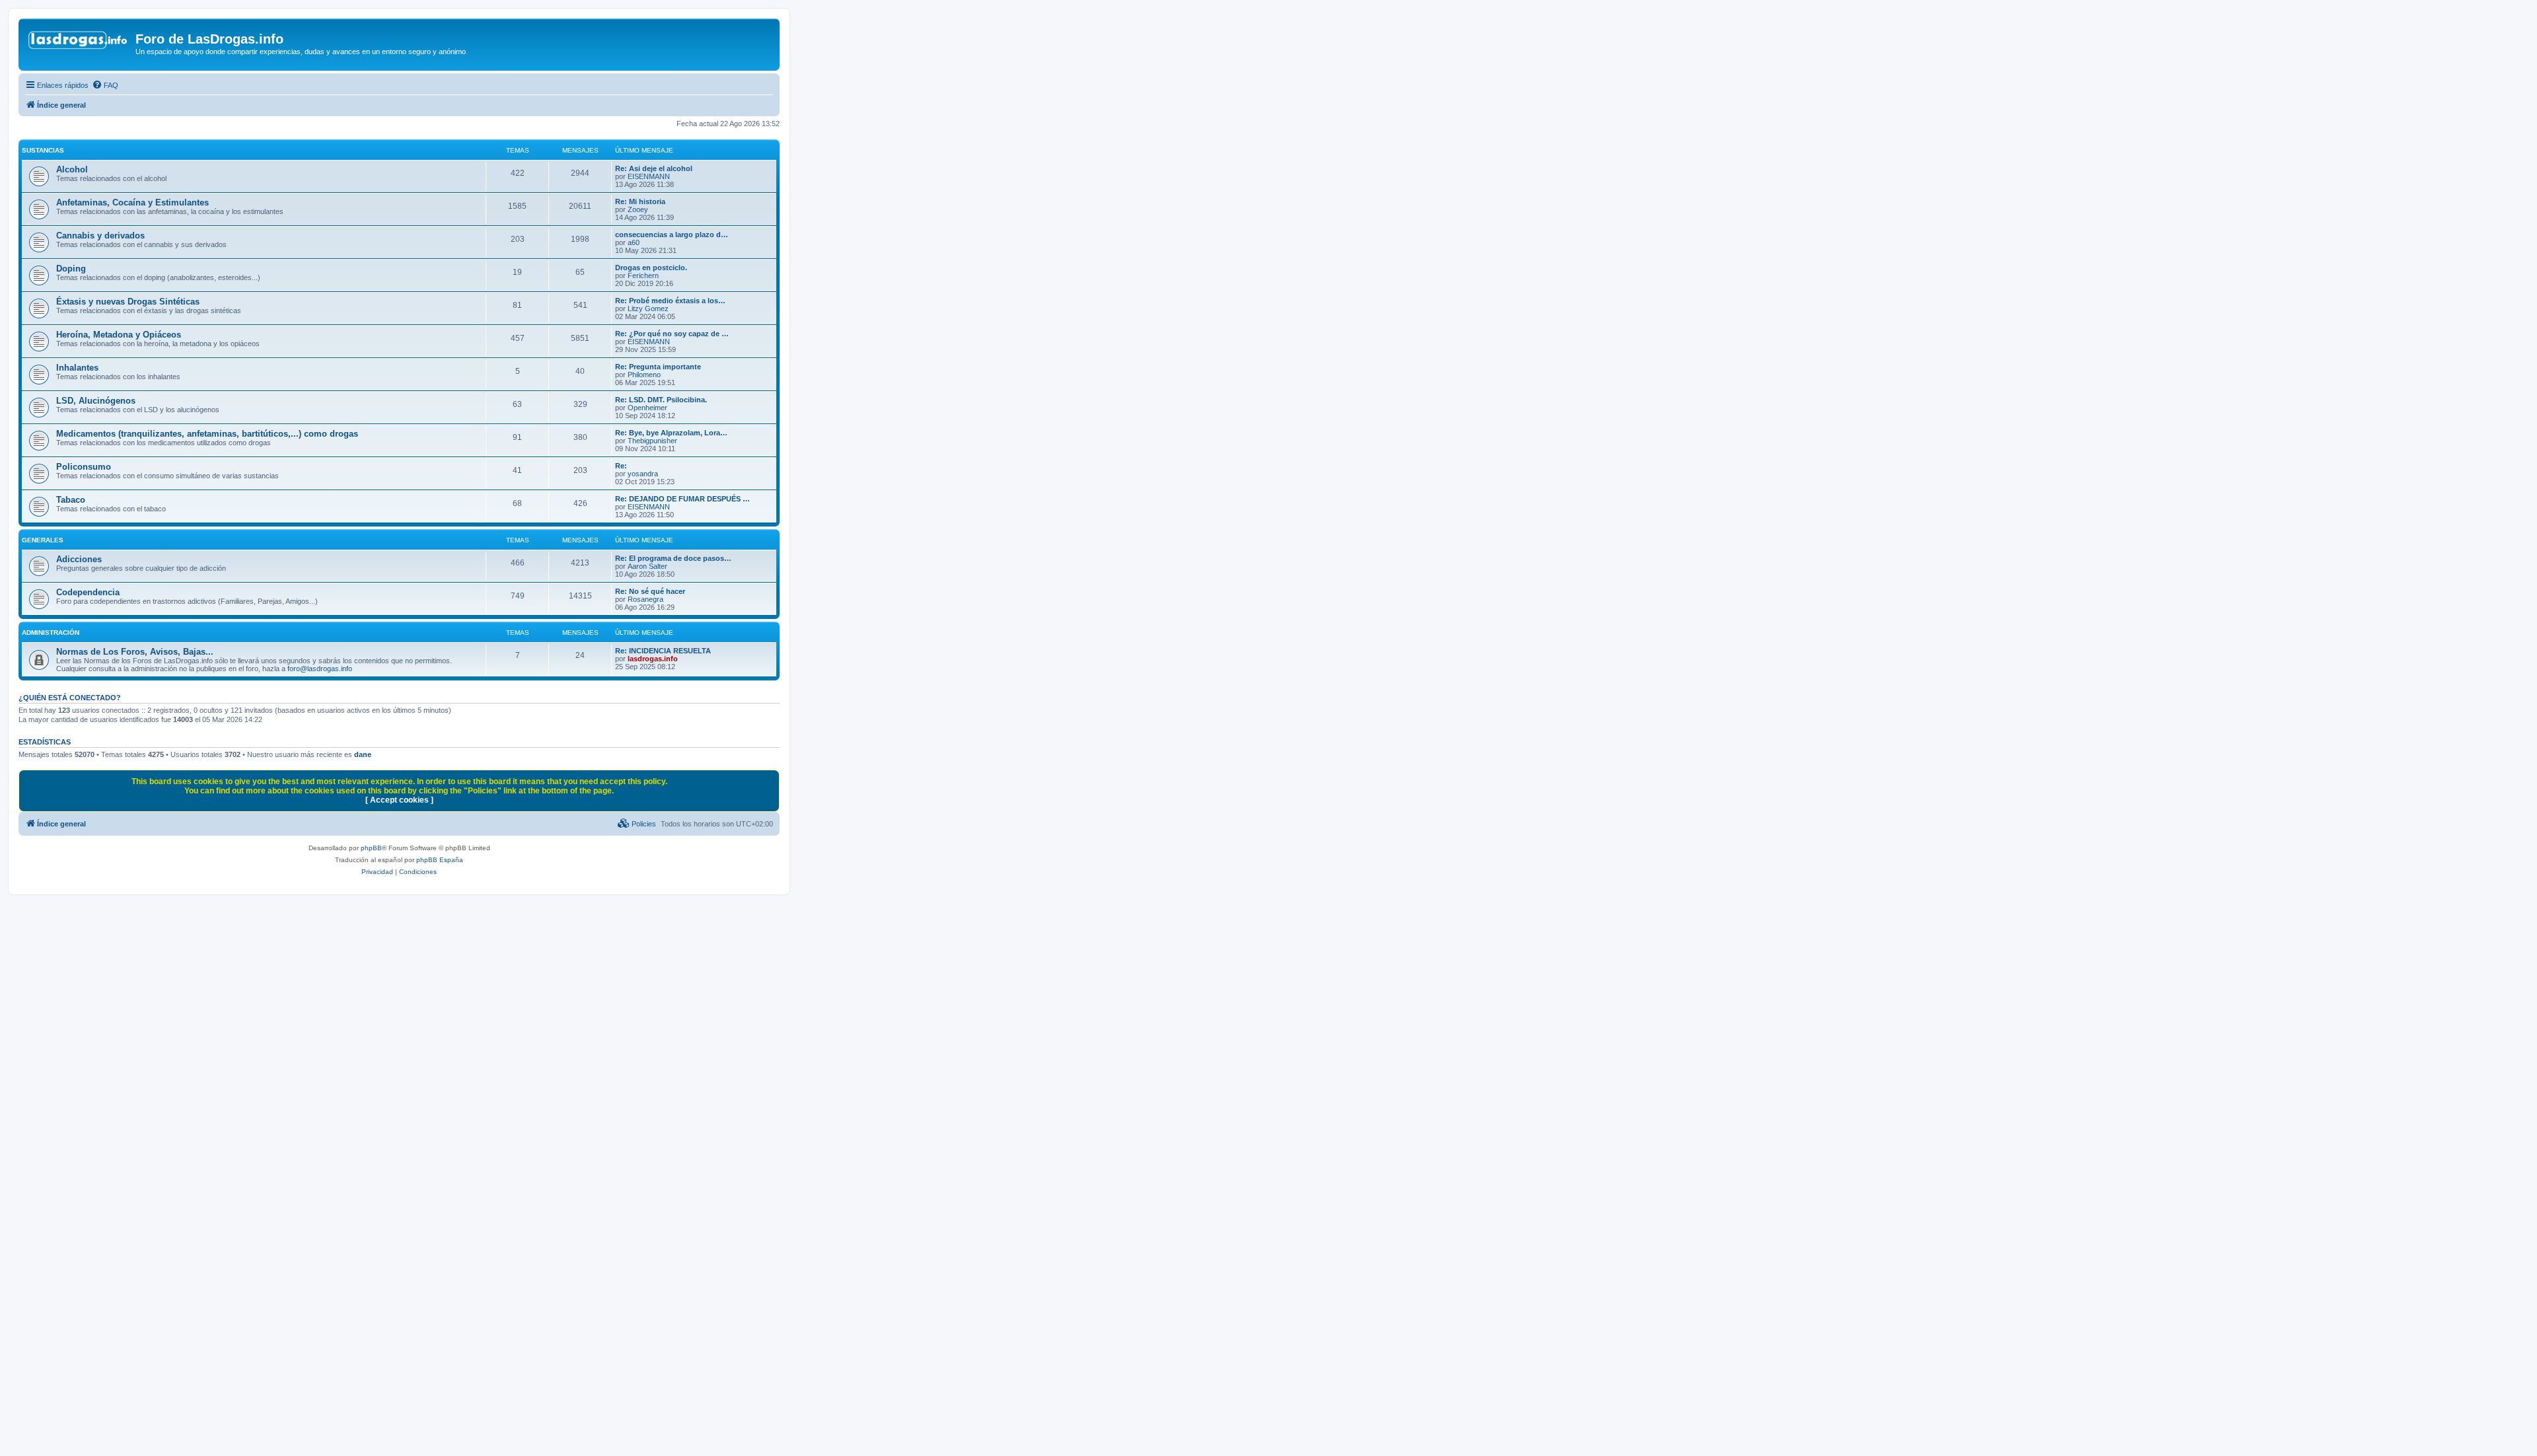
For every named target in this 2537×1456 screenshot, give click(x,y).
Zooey (638, 209)
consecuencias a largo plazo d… (672, 235)
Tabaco (71, 500)
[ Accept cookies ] (399, 800)
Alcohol (72, 169)
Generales (43, 540)
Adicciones (79, 559)
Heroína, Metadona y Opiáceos (119, 335)
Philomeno (644, 375)
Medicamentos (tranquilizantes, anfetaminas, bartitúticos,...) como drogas (207, 434)
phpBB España (440, 860)
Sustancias (43, 150)
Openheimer (647, 408)
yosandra (643, 474)
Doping (71, 269)
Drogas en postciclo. (651, 268)
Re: (621, 466)
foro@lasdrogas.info (320, 669)
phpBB (371, 848)
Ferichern (643, 275)
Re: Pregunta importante (658, 367)
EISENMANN (649, 176)
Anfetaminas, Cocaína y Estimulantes (132, 202)
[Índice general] (79, 43)
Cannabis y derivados (100, 236)
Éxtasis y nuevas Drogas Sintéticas (128, 302)
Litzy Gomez (648, 309)
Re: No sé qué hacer (650, 591)
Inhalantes (77, 368)
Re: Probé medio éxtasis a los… (670, 301)
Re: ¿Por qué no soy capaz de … (672, 334)
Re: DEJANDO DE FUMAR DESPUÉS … (682, 499)
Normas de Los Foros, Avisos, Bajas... (135, 652)
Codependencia (88, 592)
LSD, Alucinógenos (96, 401)
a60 (634, 242)
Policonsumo (84, 467)
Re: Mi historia (640, 201)
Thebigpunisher (652, 441)
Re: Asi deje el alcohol (654, 168)
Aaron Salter (647, 566)
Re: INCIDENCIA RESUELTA (663, 651)
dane (363, 754)
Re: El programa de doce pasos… (673, 558)
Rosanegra (645, 599)
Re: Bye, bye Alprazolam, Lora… (671, 433)
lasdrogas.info (653, 659)
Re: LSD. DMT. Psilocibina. (661, 400)
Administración (51, 633)
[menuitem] (105, 85)
